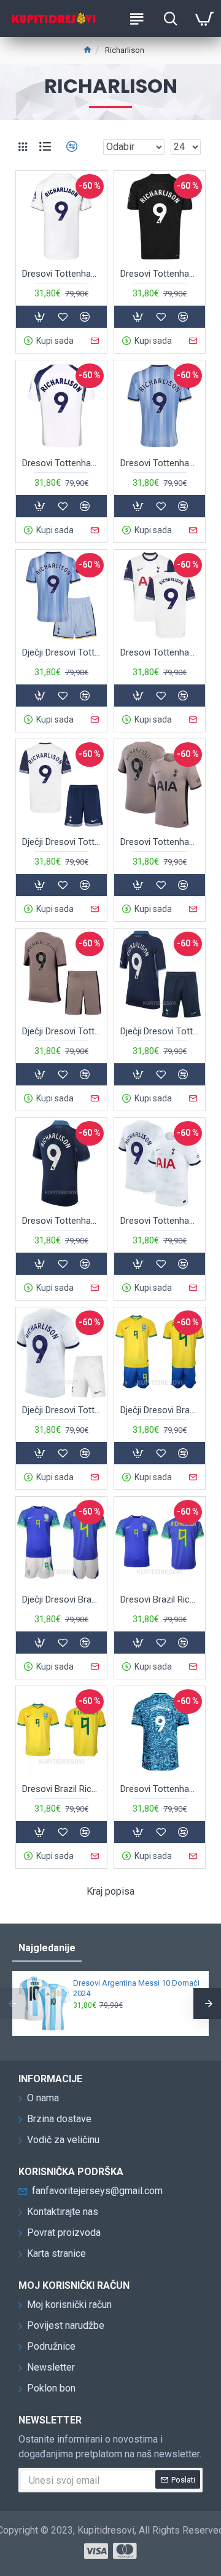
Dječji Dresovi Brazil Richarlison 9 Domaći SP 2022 (160, 1410)
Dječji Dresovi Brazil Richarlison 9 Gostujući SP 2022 (61, 1599)
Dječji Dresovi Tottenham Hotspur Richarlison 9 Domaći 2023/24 (61, 1410)
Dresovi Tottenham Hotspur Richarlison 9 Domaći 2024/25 (160, 652)
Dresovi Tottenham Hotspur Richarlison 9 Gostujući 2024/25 (160, 463)
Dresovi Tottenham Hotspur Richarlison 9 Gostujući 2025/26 (160, 274)
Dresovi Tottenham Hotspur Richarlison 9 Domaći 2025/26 (61, 463)
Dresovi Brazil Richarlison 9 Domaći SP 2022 (61, 1789)
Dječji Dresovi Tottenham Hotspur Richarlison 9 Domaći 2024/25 (61, 842)
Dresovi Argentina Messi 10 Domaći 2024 (136, 1988)
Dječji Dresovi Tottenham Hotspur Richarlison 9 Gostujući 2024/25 (61, 652)
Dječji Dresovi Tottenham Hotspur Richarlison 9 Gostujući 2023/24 (160, 1031)
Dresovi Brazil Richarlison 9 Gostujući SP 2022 (160, 1599)
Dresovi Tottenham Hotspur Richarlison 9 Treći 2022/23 (160, 1789)
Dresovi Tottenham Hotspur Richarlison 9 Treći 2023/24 (160, 842)
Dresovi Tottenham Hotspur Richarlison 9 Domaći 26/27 (61, 274)
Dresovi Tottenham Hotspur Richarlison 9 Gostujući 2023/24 (61, 1221)
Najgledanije (47, 1948)
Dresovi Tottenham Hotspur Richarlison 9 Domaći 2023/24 (160, 1221)
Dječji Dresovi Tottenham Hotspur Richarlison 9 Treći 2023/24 (61, 1031)
